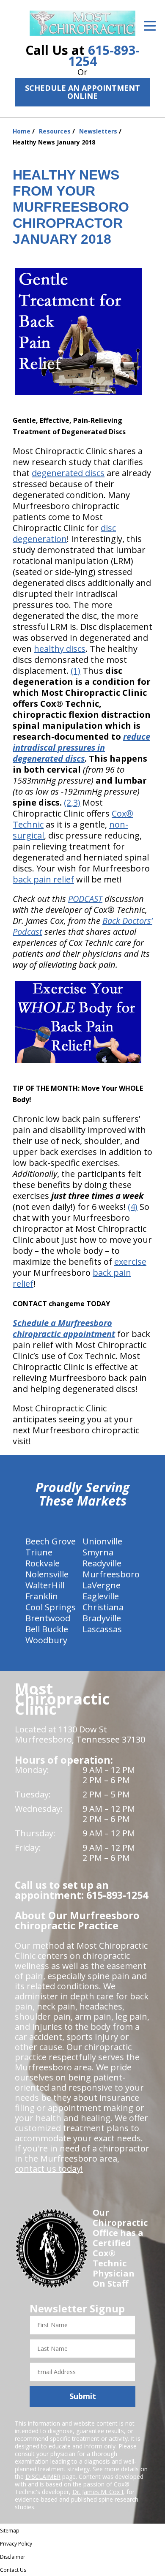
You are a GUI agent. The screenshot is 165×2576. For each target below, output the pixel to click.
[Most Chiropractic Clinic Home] (82, 23)
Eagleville (101, 1596)
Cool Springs (51, 1607)
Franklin (42, 1596)
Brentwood (48, 1618)
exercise (130, 1262)
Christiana (103, 1607)
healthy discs (60, 649)
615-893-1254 (104, 56)
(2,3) (72, 802)
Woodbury (46, 1640)
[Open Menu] (150, 26)
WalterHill (45, 1585)
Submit (83, 2396)
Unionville (102, 1541)
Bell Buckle (47, 1629)
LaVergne (102, 1585)
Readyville (102, 1563)
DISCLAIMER (43, 2477)
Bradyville (102, 1618)
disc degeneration (64, 533)
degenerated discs (68, 473)
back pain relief (43, 879)
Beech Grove (51, 1541)
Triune (39, 1552)
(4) (133, 1207)
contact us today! (49, 2169)
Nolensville (47, 1574)
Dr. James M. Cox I (98, 2492)
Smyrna (98, 1552)
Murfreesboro (111, 1574)
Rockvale (43, 1563)
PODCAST (85, 899)
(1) (76, 671)
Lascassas (102, 1629)
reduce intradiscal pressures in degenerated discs (81, 747)
